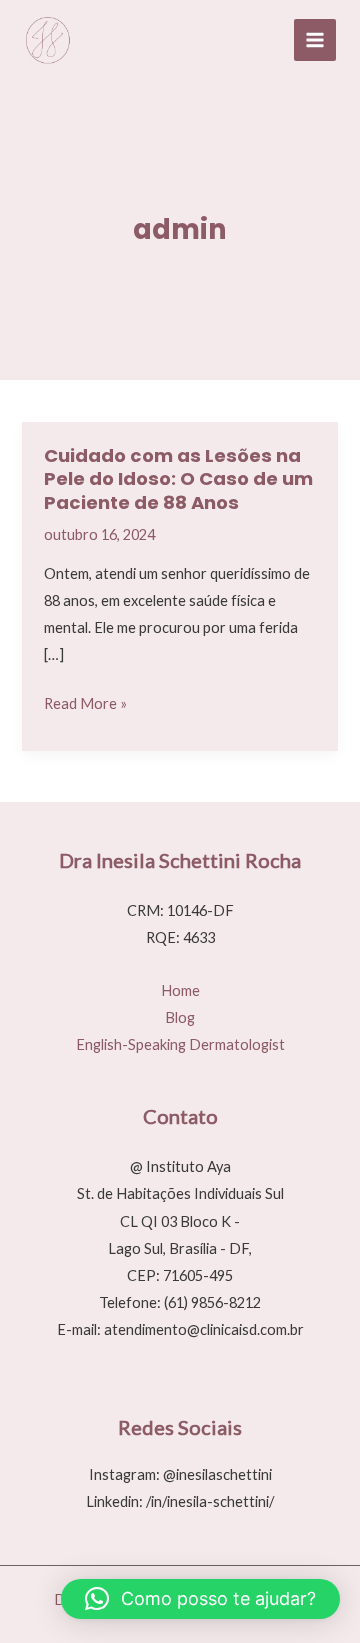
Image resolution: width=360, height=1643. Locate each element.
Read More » (85, 705)
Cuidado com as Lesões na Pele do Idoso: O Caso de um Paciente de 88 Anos (178, 479)
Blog (180, 1017)
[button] (200, 1599)
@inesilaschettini (217, 1474)
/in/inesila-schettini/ (210, 1501)
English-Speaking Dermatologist (180, 1044)
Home (180, 990)
